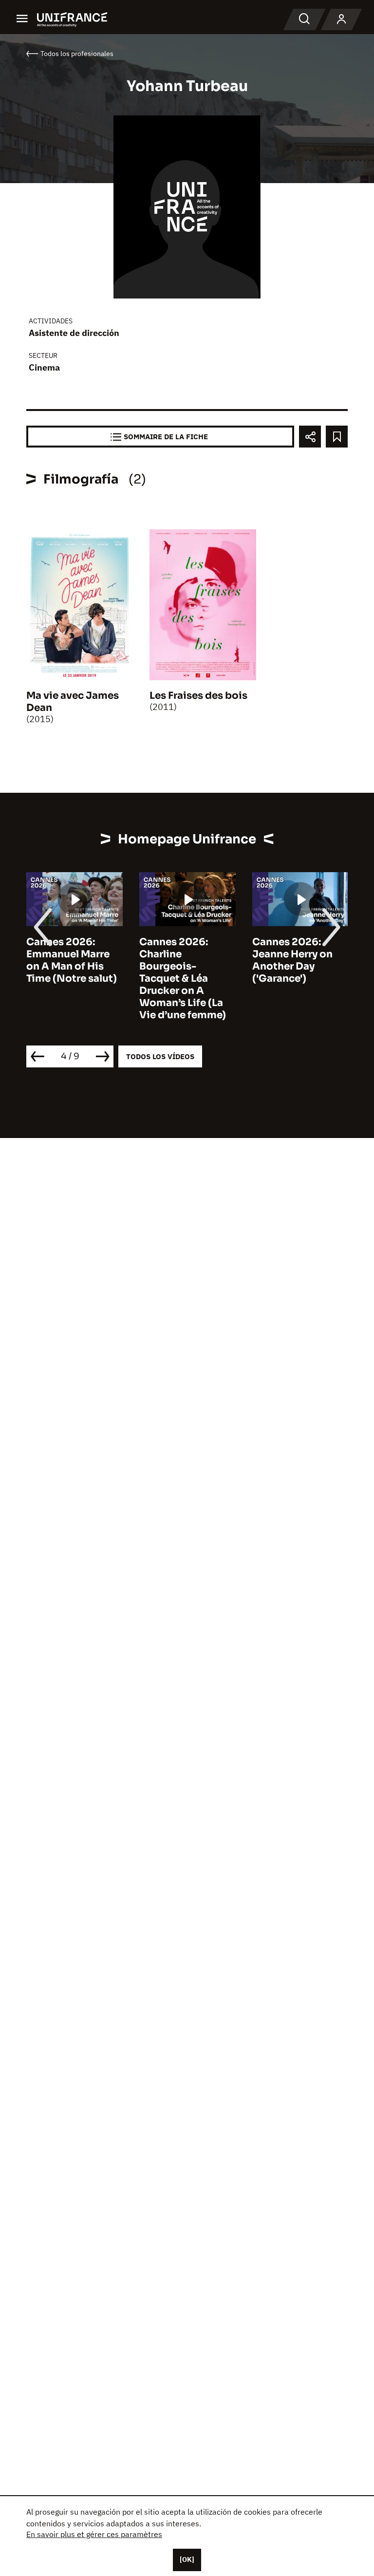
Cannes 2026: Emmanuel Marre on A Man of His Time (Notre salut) (72, 960)
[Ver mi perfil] (341, 19)
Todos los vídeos (160, 1056)
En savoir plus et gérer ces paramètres (94, 2534)
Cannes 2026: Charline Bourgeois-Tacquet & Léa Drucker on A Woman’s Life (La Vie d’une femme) (183, 979)
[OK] (187, 2559)
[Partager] (310, 437)
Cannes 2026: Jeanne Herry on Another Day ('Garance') (292, 960)
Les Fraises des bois (198, 696)
